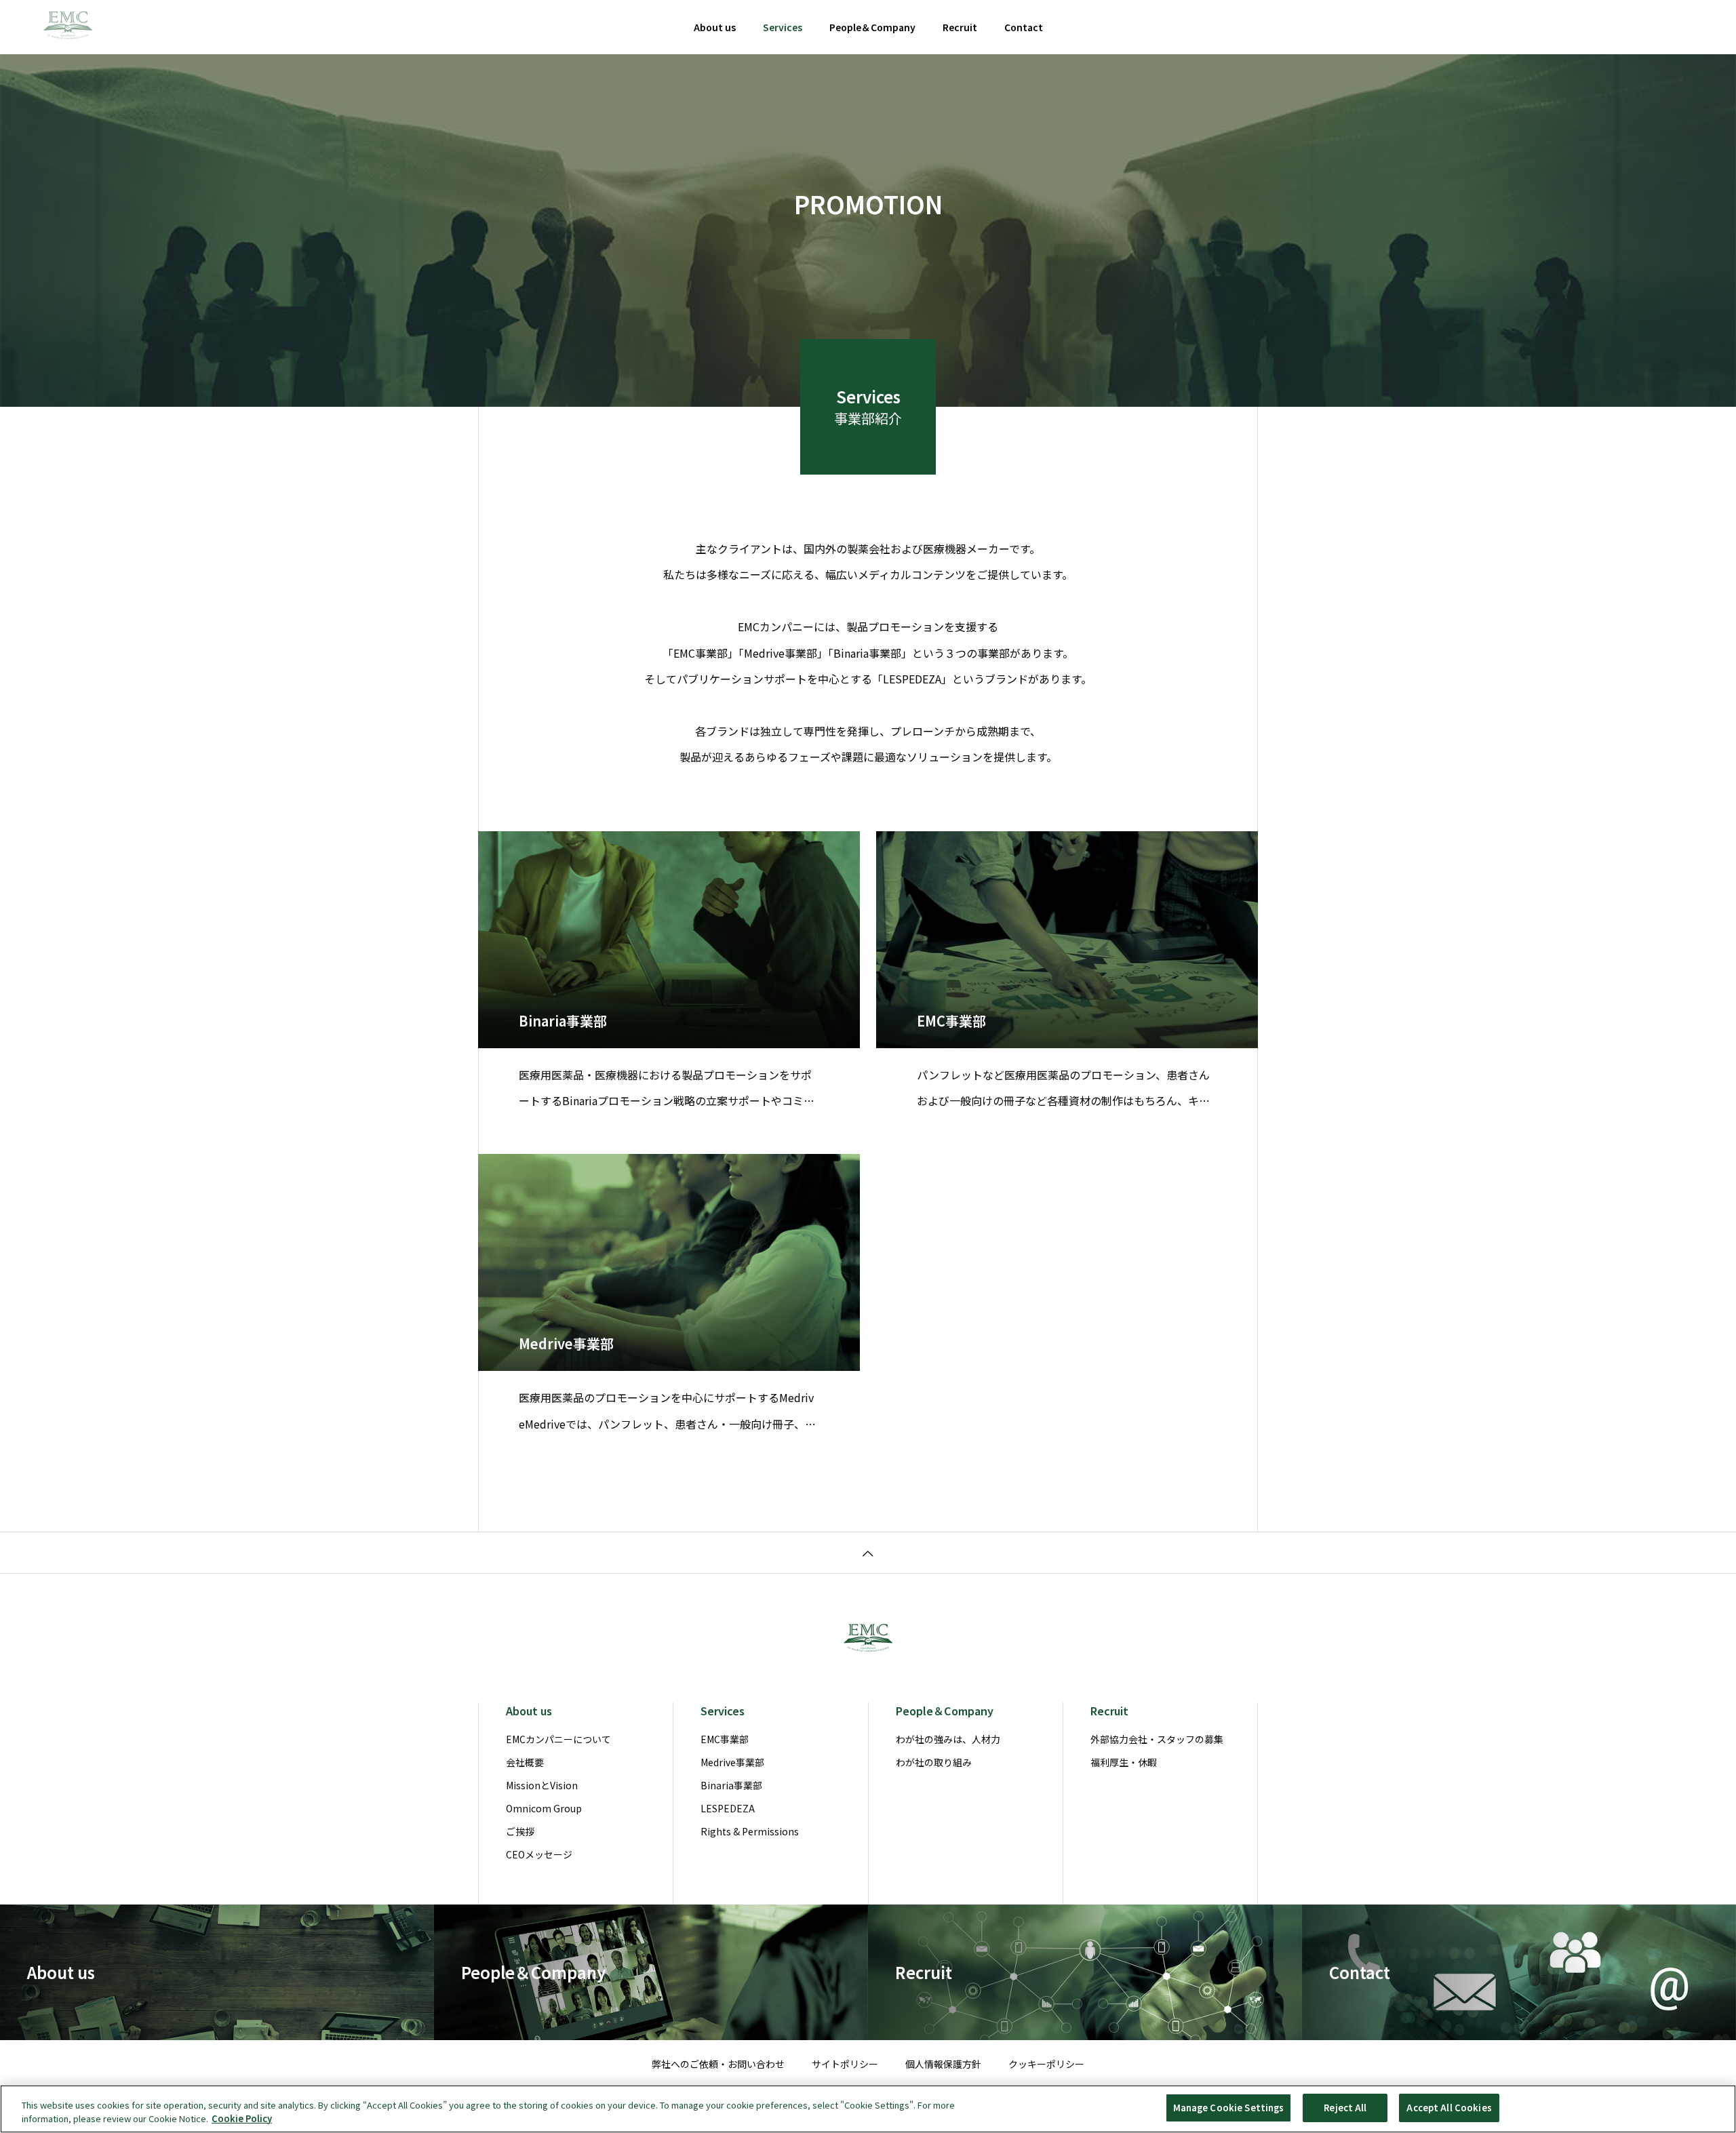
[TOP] (868, 1552)
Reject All (1345, 2108)
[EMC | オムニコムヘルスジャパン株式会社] (68, 27)
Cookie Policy (242, 2118)
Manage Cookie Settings (1229, 2108)
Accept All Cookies (1449, 2108)
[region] (868, 2109)
